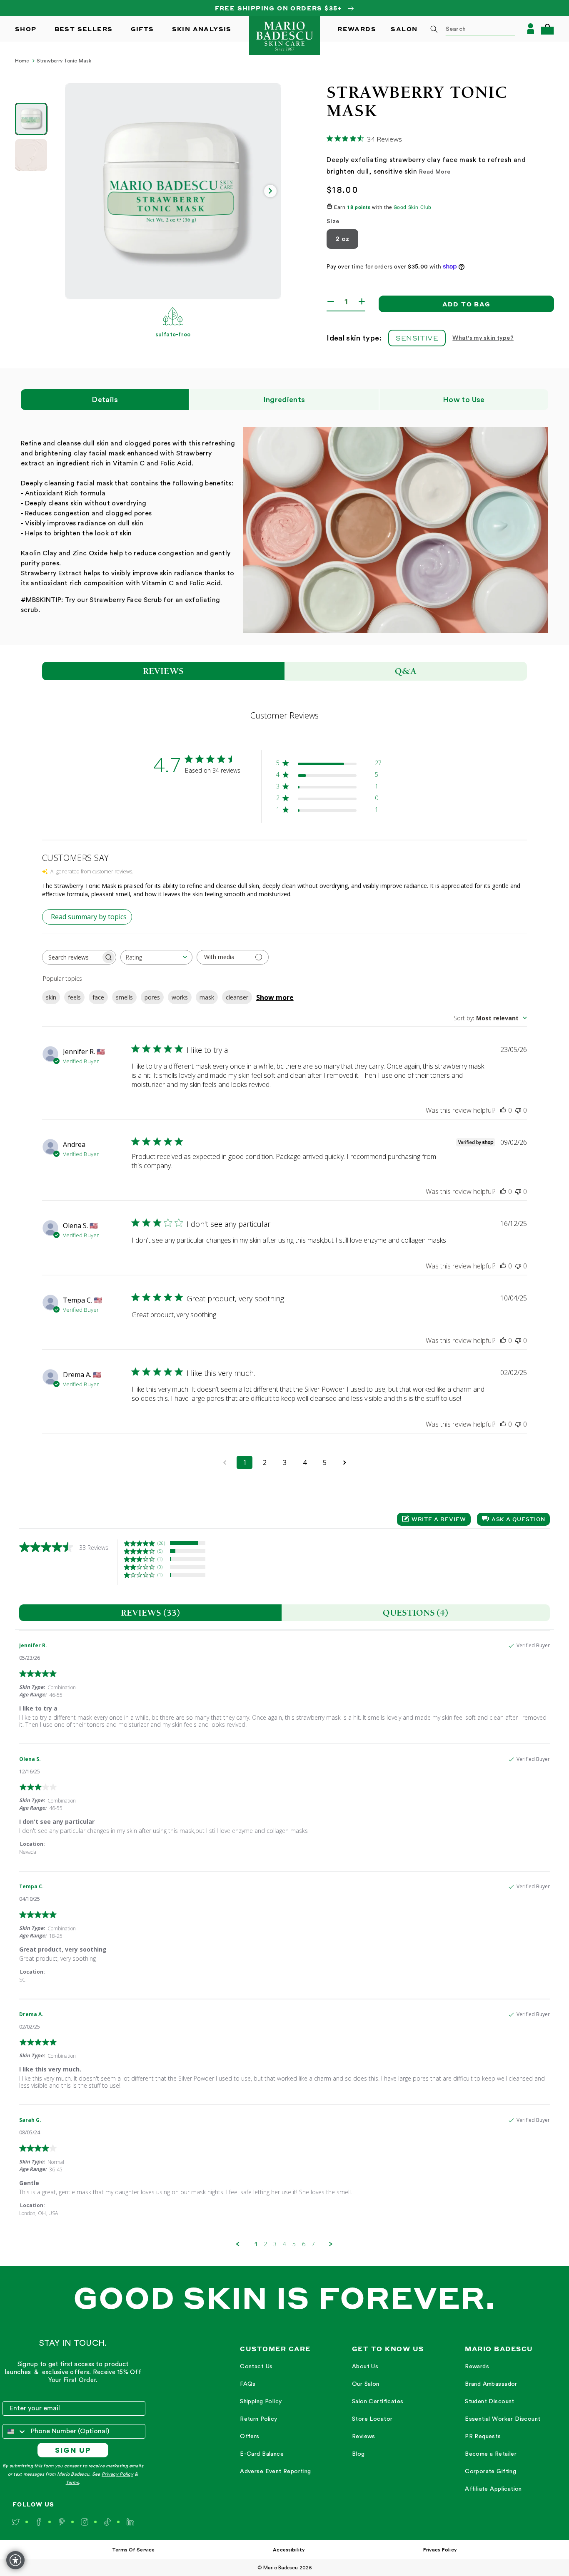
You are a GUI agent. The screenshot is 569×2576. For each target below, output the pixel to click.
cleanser (237, 997)
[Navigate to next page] (344, 1462)
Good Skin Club (413, 208)
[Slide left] (76, 191)
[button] (547, 29)
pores (152, 997)
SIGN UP (73, 2450)
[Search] (434, 29)
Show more (275, 997)
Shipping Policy (261, 2402)
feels (74, 997)
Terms (72, 2483)
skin (51, 997)
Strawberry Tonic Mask (64, 61)
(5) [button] (160, 1551)
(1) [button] (160, 1559)
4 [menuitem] (284, 2244)
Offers (250, 2437)
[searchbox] (72, 957)
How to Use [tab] (464, 400)
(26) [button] (161, 1543)
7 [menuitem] (313, 2244)
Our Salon (366, 2384)
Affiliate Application (493, 2489)
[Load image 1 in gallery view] (31, 119)
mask (207, 997)
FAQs (248, 2384)
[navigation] (276, 2419)
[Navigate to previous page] (225, 1462)
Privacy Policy (117, 2474)
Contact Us (256, 2367)
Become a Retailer (491, 2454)
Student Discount (490, 2402)
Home (22, 61)
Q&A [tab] (406, 671)
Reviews (364, 2437)
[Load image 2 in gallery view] (31, 155)
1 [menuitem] (256, 2244)
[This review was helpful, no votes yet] (503, 1110)
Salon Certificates (378, 2402)
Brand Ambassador (491, 2384)
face (98, 997)
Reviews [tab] (163, 671)
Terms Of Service (133, 2550)
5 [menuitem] (294, 2244)
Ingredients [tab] (284, 400)
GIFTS (142, 29)
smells (124, 997)
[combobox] (470, 29)
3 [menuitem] (275, 2244)
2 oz (342, 239)
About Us (365, 2367)
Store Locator (372, 2419)
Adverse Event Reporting (276, 2472)
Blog (358, 2454)
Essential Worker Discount (503, 2419)
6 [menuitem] (304, 2244)
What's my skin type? (483, 338)
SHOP (26, 29)
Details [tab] (105, 400)
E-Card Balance (262, 2454)
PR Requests (483, 2437)
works (180, 997)
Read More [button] (435, 172)
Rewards (477, 2367)
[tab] (150, 1613)
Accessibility (289, 2550)
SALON (404, 29)
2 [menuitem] (265, 2244)
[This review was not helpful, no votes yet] (518, 1110)
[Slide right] (270, 191)
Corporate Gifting (490, 2472)
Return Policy (258, 2419)
